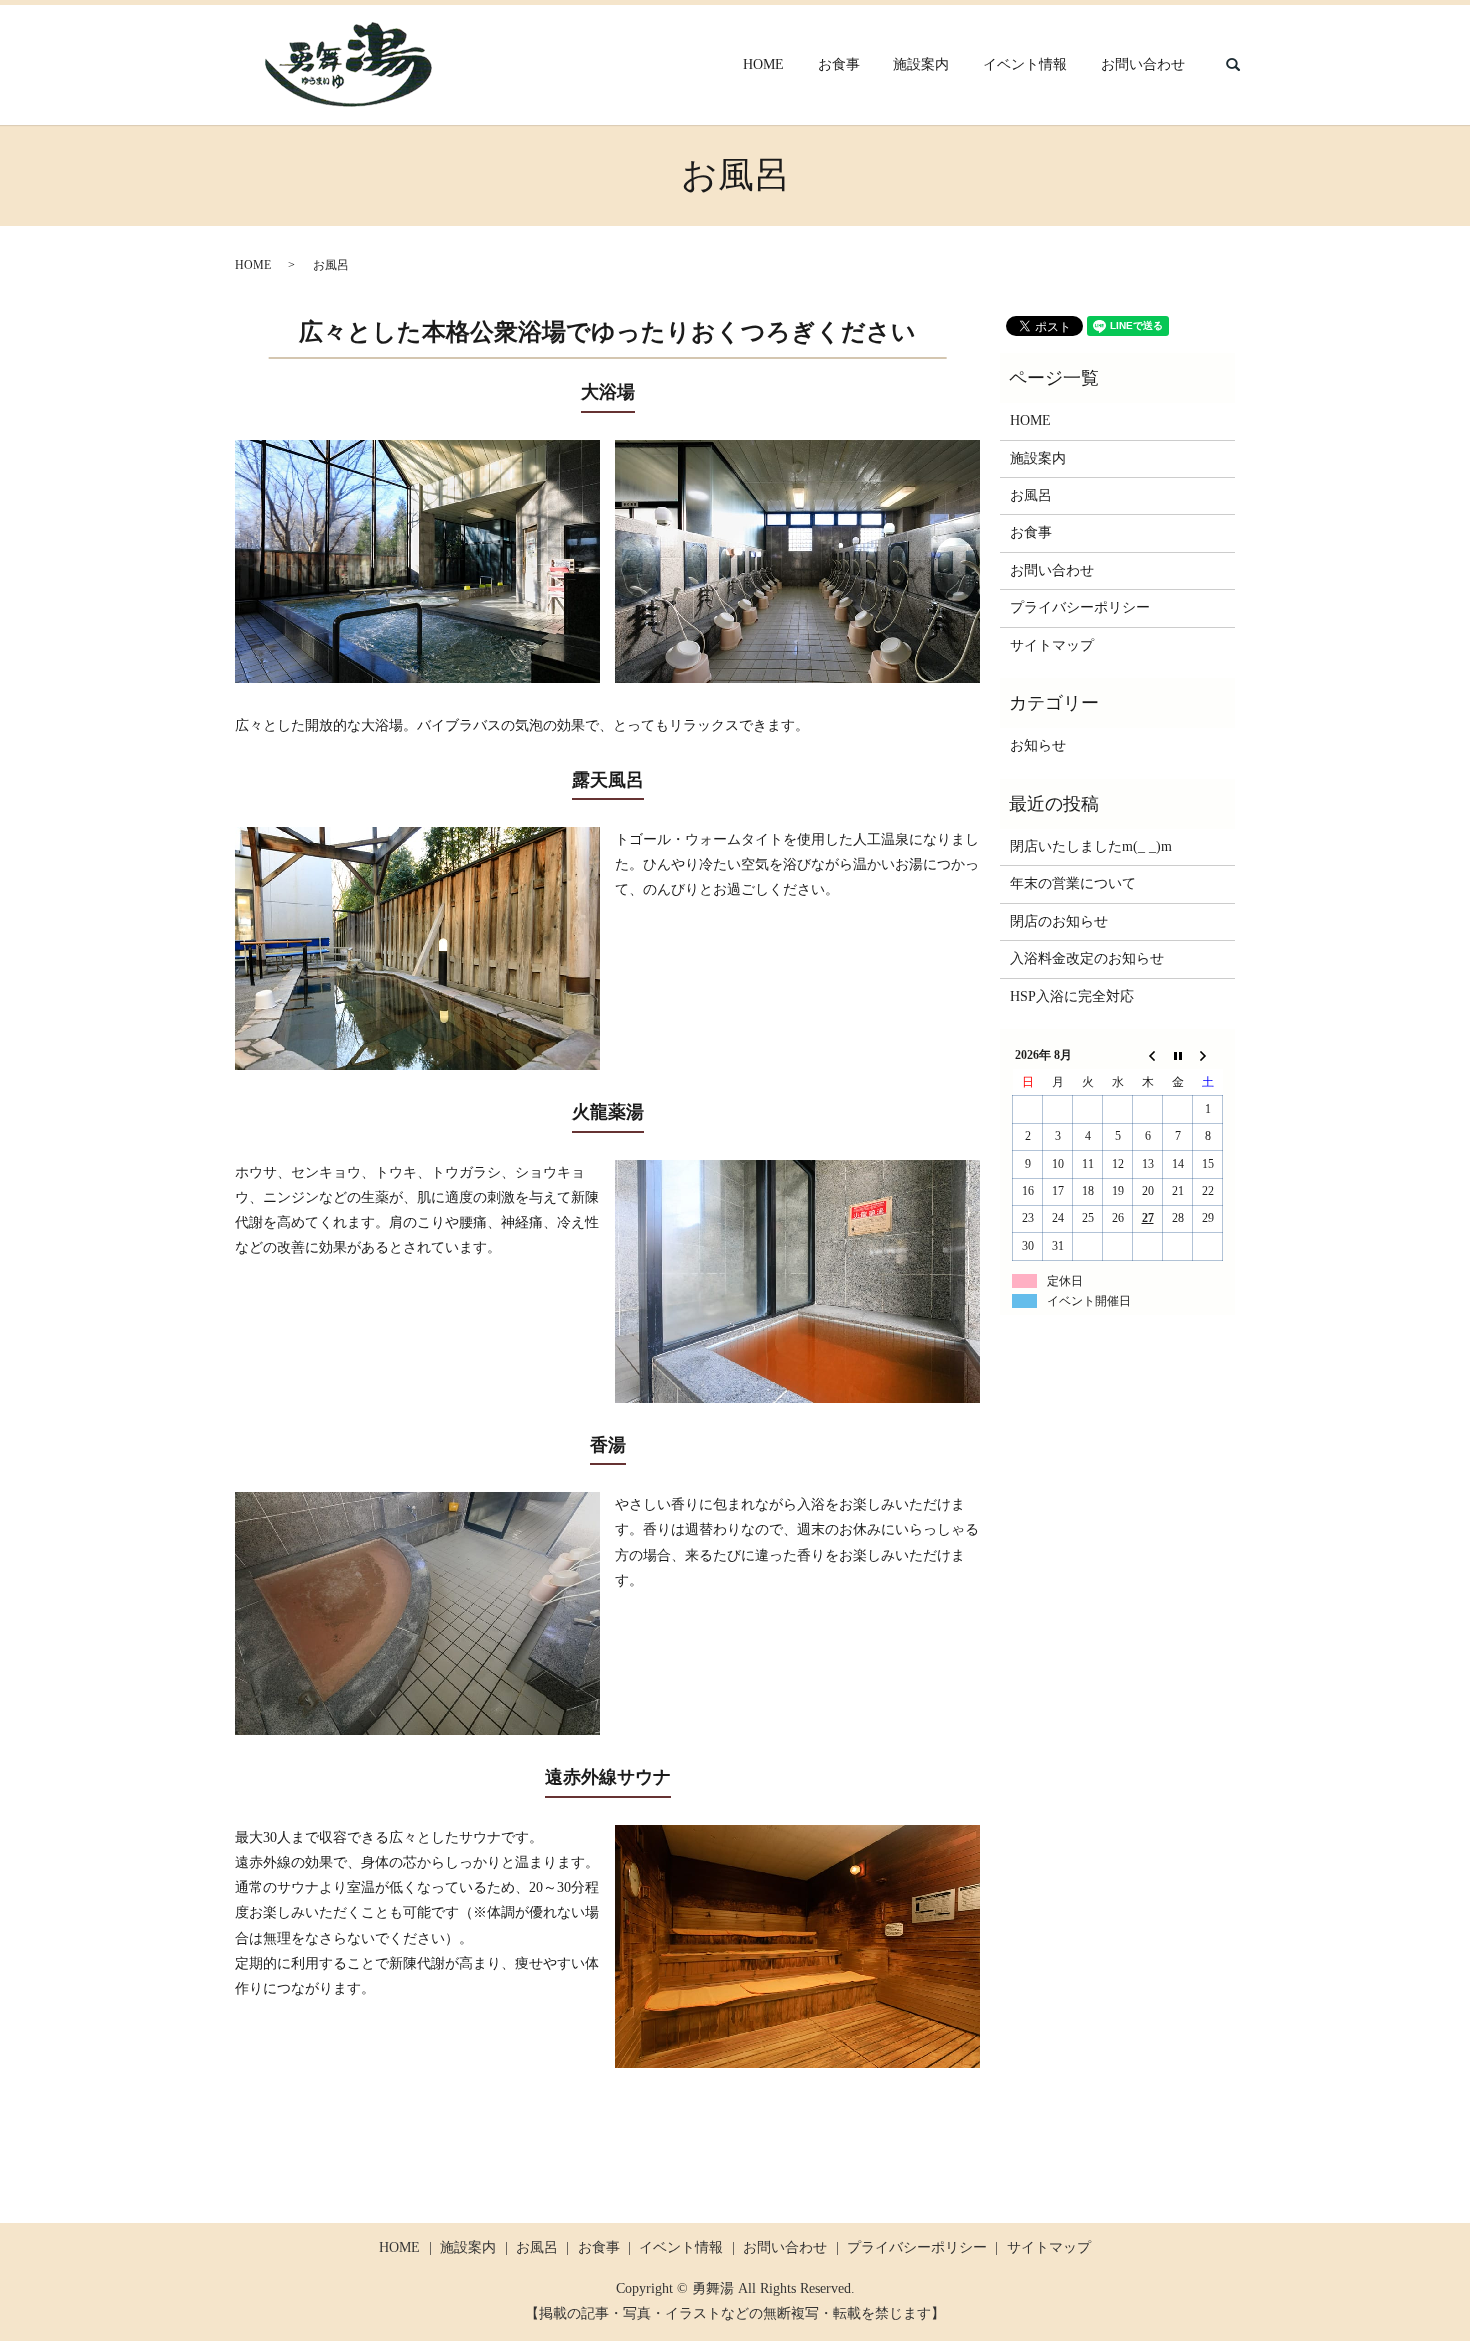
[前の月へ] (1148, 1056)
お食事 (839, 65)
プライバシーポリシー (1080, 607)
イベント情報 (1025, 65)
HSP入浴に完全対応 (1072, 996)
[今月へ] (1178, 1056)
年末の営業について (1073, 883)
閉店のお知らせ (1059, 921)
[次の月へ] (1208, 1056)
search (1233, 65)
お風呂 (1031, 495)
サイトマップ (1052, 645)
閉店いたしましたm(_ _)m (1091, 846)
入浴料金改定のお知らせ (1087, 958)
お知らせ (1038, 745)
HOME (763, 65)
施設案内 (921, 65)
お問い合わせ (1143, 65)
